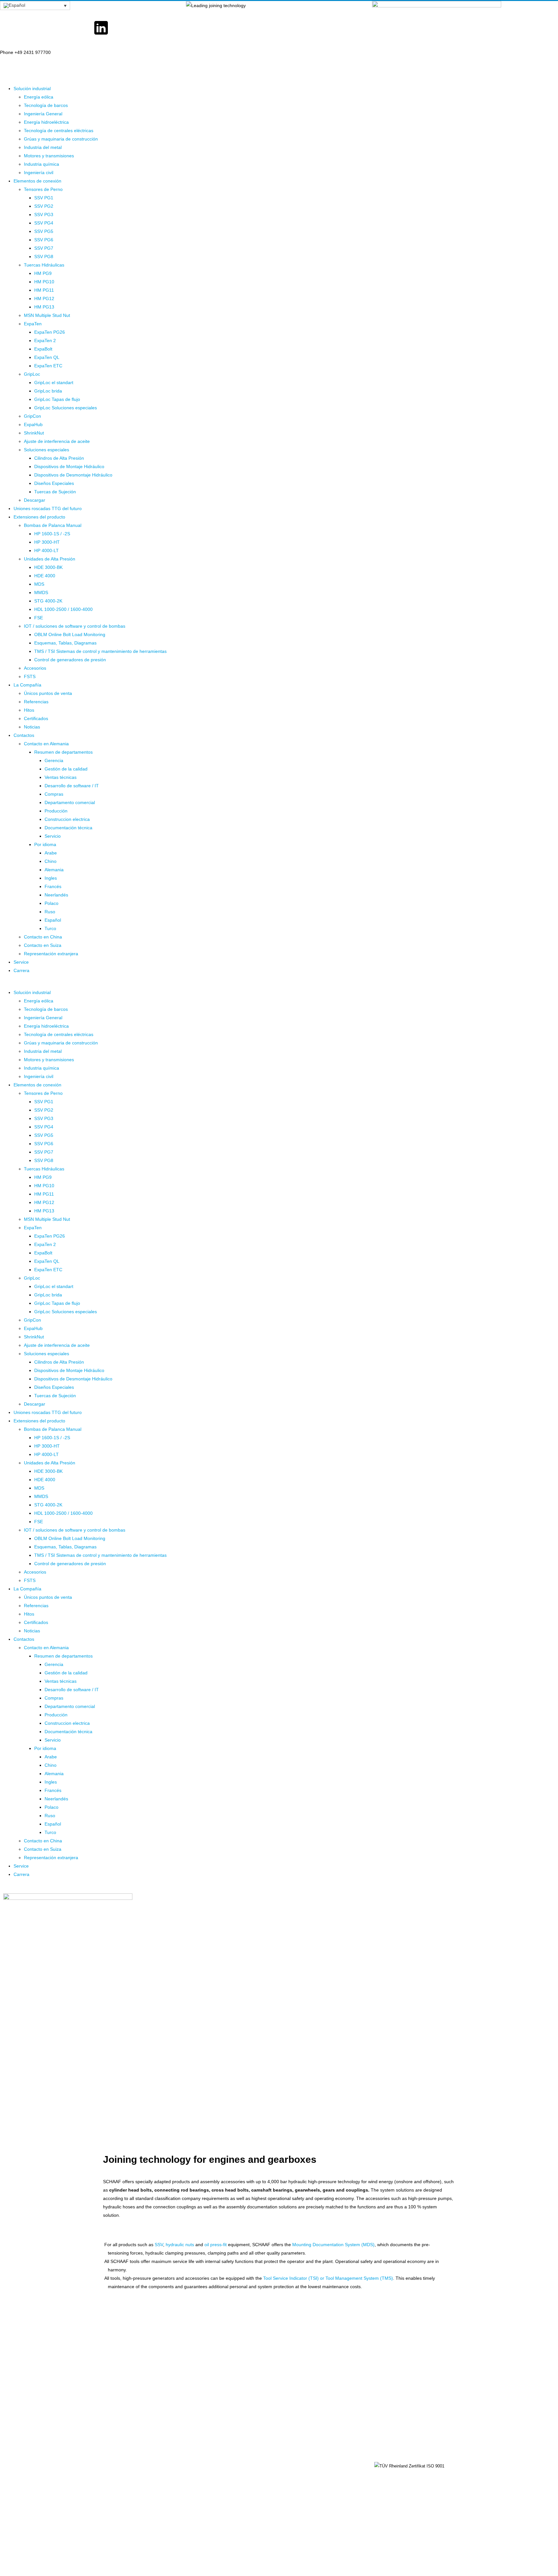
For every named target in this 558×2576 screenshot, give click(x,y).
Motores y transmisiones (49, 156)
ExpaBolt (43, 349)
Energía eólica (39, 97)
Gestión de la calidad (66, 769)
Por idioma (45, 844)
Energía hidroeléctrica (46, 122)
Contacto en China (43, 937)
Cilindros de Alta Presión (59, 458)
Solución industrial (32, 89)
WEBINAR (200, 2481)
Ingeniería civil (39, 173)
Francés (53, 886)
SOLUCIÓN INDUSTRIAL (306, 2466)
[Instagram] (148, 28)
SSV (159, 2245)
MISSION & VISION (301, 2496)
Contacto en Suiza (43, 945)
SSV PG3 (44, 215)
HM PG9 (43, 273)
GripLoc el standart (54, 382)
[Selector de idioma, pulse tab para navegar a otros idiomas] (35, 5)
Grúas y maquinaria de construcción (61, 139)
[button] (279, 984)
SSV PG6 (44, 240)
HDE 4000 (45, 576)
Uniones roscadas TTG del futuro (48, 508)
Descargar (35, 500)
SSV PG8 (44, 257)
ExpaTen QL (47, 357)
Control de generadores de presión (70, 660)
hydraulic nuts (180, 2245)
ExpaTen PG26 (50, 332)
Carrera (21, 970)
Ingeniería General (43, 114)
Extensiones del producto (39, 517)
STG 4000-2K (48, 601)
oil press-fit (216, 2245)
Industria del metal (43, 147)
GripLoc (32, 374)
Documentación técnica (68, 828)
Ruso (50, 912)
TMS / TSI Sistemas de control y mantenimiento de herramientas (100, 651)
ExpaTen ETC (48, 366)
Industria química (41, 164)
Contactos (24, 735)
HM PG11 (44, 290)
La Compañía (27, 685)
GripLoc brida (48, 391)
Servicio (53, 836)
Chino (51, 861)
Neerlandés (56, 895)
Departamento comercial (70, 802)
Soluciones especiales (46, 450)
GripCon (32, 416)
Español (53, 920)
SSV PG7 (44, 248)
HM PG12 (44, 298)
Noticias (32, 727)
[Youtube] (55, 28)
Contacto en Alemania (46, 744)
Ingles (51, 878)
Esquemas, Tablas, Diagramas (65, 643)
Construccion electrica (67, 819)
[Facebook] (8, 28)
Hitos (29, 710)
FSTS (30, 676)
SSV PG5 (44, 231)
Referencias (36, 702)
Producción (56, 811)
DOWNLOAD (294, 2510)
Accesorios (35, 668)
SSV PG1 (44, 198)
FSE (39, 618)
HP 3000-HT (47, 542)
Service (21, 962)
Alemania (54, 870)
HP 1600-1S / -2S (52, 534)
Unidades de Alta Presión (50, 559)
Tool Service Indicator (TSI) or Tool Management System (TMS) (328, 2278)
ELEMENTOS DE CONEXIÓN (311, 2481)
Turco (50, 928)
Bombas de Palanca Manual (53, 525)
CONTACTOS (203, 2466)
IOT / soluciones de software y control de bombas (75, 626)
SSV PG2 (44, 206)
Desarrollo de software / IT (72, 786)
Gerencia (54, 760)
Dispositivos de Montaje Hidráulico (69, 466)
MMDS (41, 592)
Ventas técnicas (61, 777)
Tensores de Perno (43, 189)
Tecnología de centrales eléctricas (59, 131)
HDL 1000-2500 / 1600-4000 (63, 609)
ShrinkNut (34, 433)
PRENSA (199, 2496)
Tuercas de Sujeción (55, 492)
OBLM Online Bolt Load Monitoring (70, 634)
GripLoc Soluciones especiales (66, 408)
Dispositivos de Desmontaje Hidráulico (73, 475)
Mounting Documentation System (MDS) (333, 2245)
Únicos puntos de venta (48, 693)
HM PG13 (44, 307)
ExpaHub (33, 424)
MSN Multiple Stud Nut (47, 315)
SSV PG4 (44, 223)
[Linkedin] (400, 2488)
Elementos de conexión (37, 181)
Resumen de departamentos (63, 752)
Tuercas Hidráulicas (44, 265)
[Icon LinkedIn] (101, 28)
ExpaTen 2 (45, 340)
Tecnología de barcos (46, 105)
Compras (54, 794)
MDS (39, 584)
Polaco (52, 903)
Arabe (51, 853)
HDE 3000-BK (48, 567)
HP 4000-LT (46, 550)
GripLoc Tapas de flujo (57, 399)
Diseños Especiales (54, 483)
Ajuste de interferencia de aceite (57, 441)
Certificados (36, 718)
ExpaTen (33, 324)
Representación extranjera (51, 954)
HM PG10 (44, 282)
